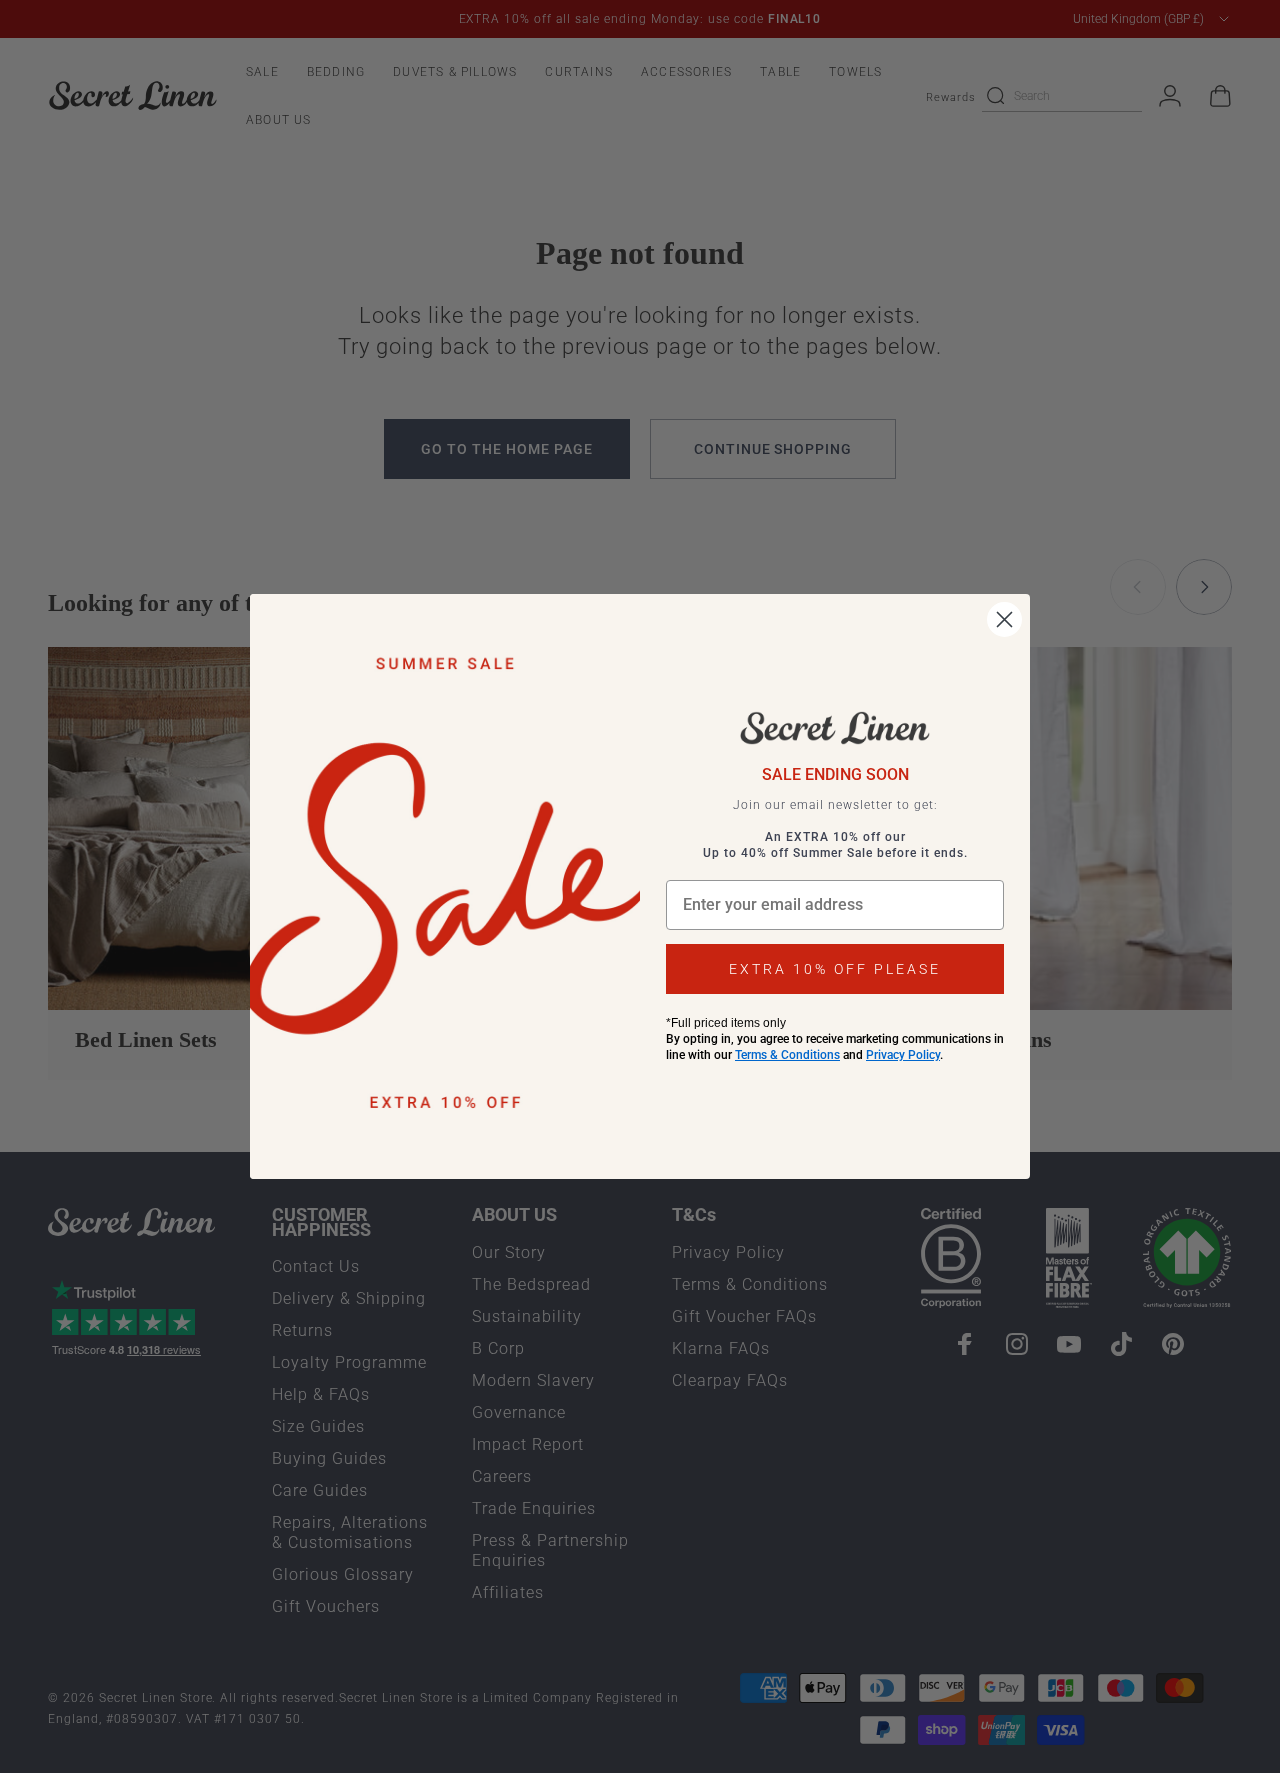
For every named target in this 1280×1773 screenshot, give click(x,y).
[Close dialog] (1004, 619)
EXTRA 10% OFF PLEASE (835, 969)
